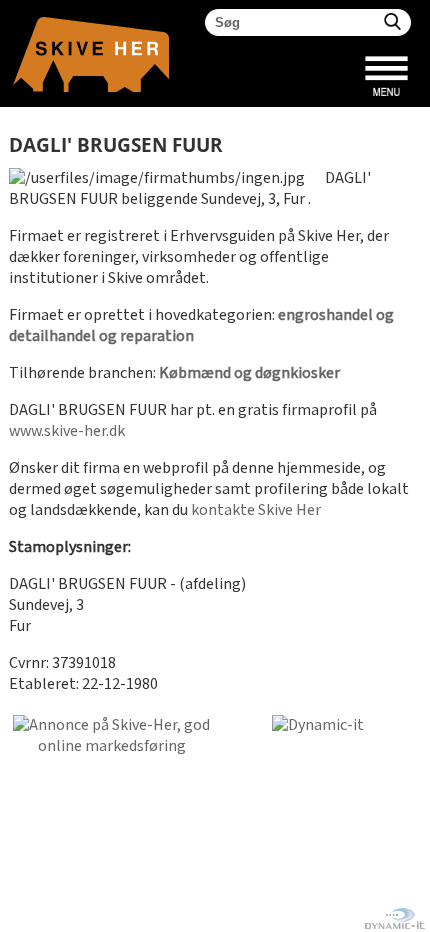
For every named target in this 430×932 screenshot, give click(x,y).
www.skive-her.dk (67, 431)
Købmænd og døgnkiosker (249, 373)
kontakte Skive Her (256, 510)
